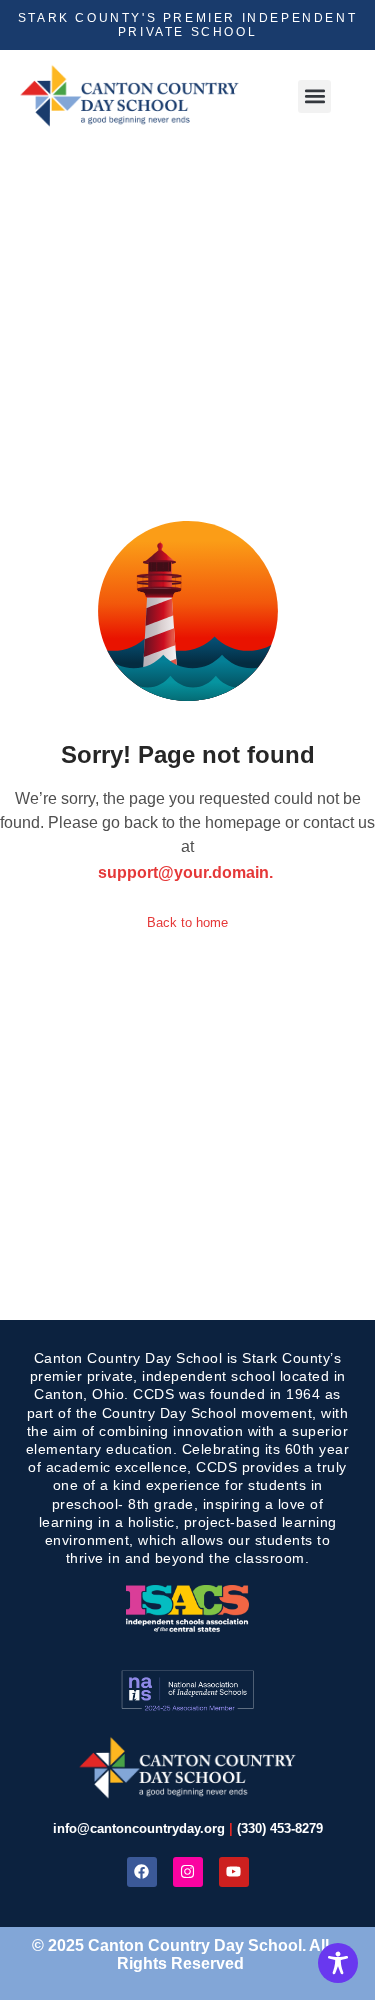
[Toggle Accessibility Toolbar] (338, 1963)
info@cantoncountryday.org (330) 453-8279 (188, 1828)
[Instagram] (188, 1872)
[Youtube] (234, 1872)
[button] (314, 96)
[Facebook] (142, 1872)
